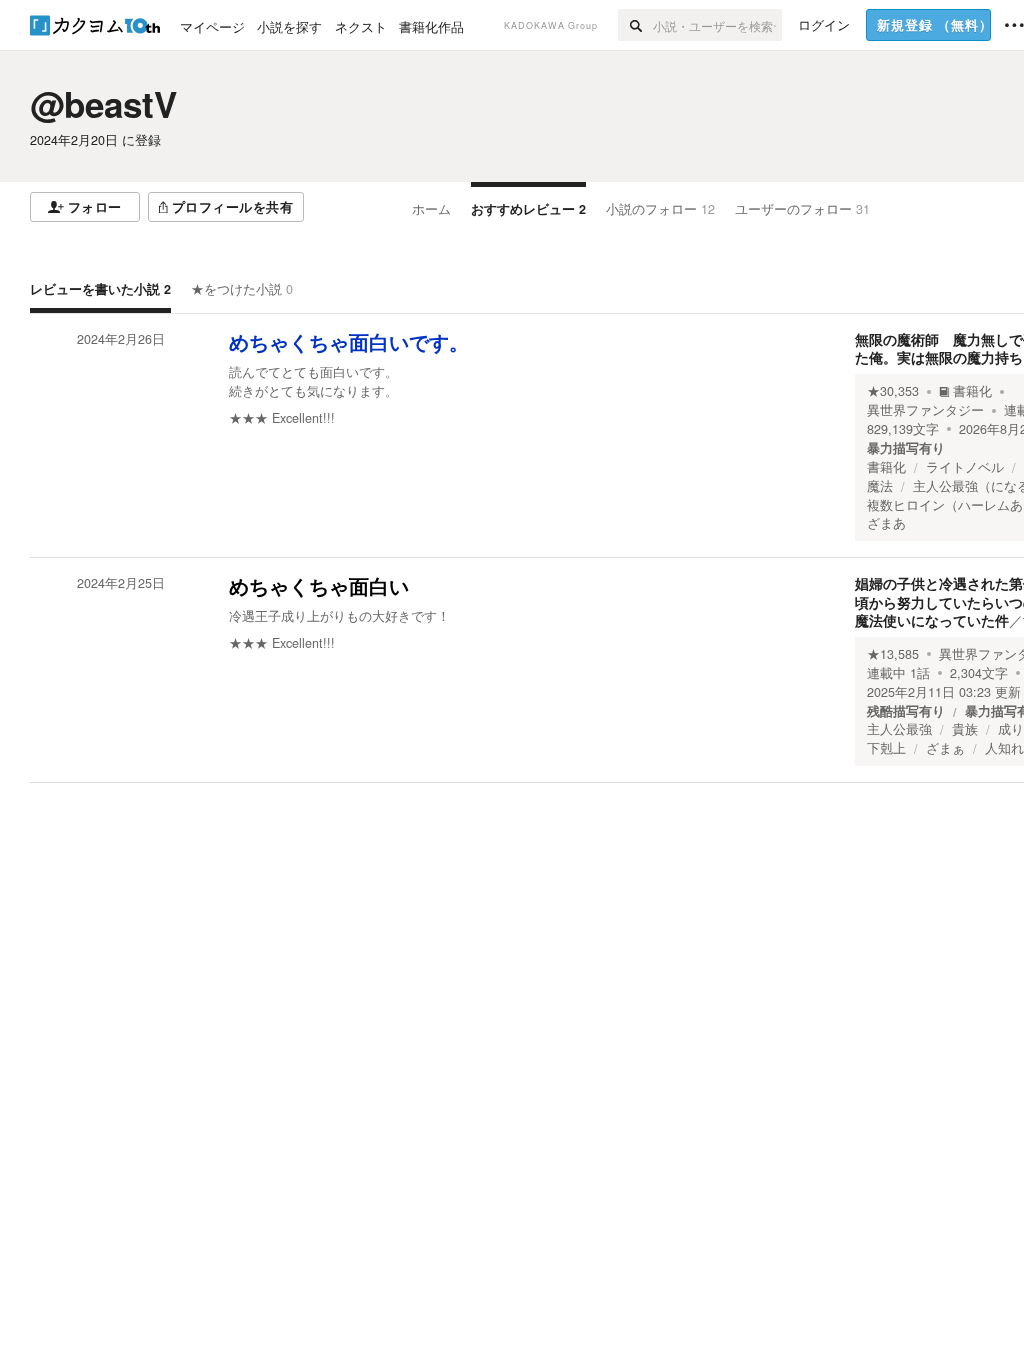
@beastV (103, 104)
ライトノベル (965, 467)
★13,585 (893, 654)
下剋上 (886, 748)
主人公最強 (899, 729)
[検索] (635, 25)
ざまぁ (945, 748)
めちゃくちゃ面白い (319, 587)
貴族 (965, 729)
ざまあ (886, 523)
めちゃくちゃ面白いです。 (349, 343)
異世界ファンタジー (925, 410)
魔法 (880, 486)
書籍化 (972, 391)
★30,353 (893, 391)
